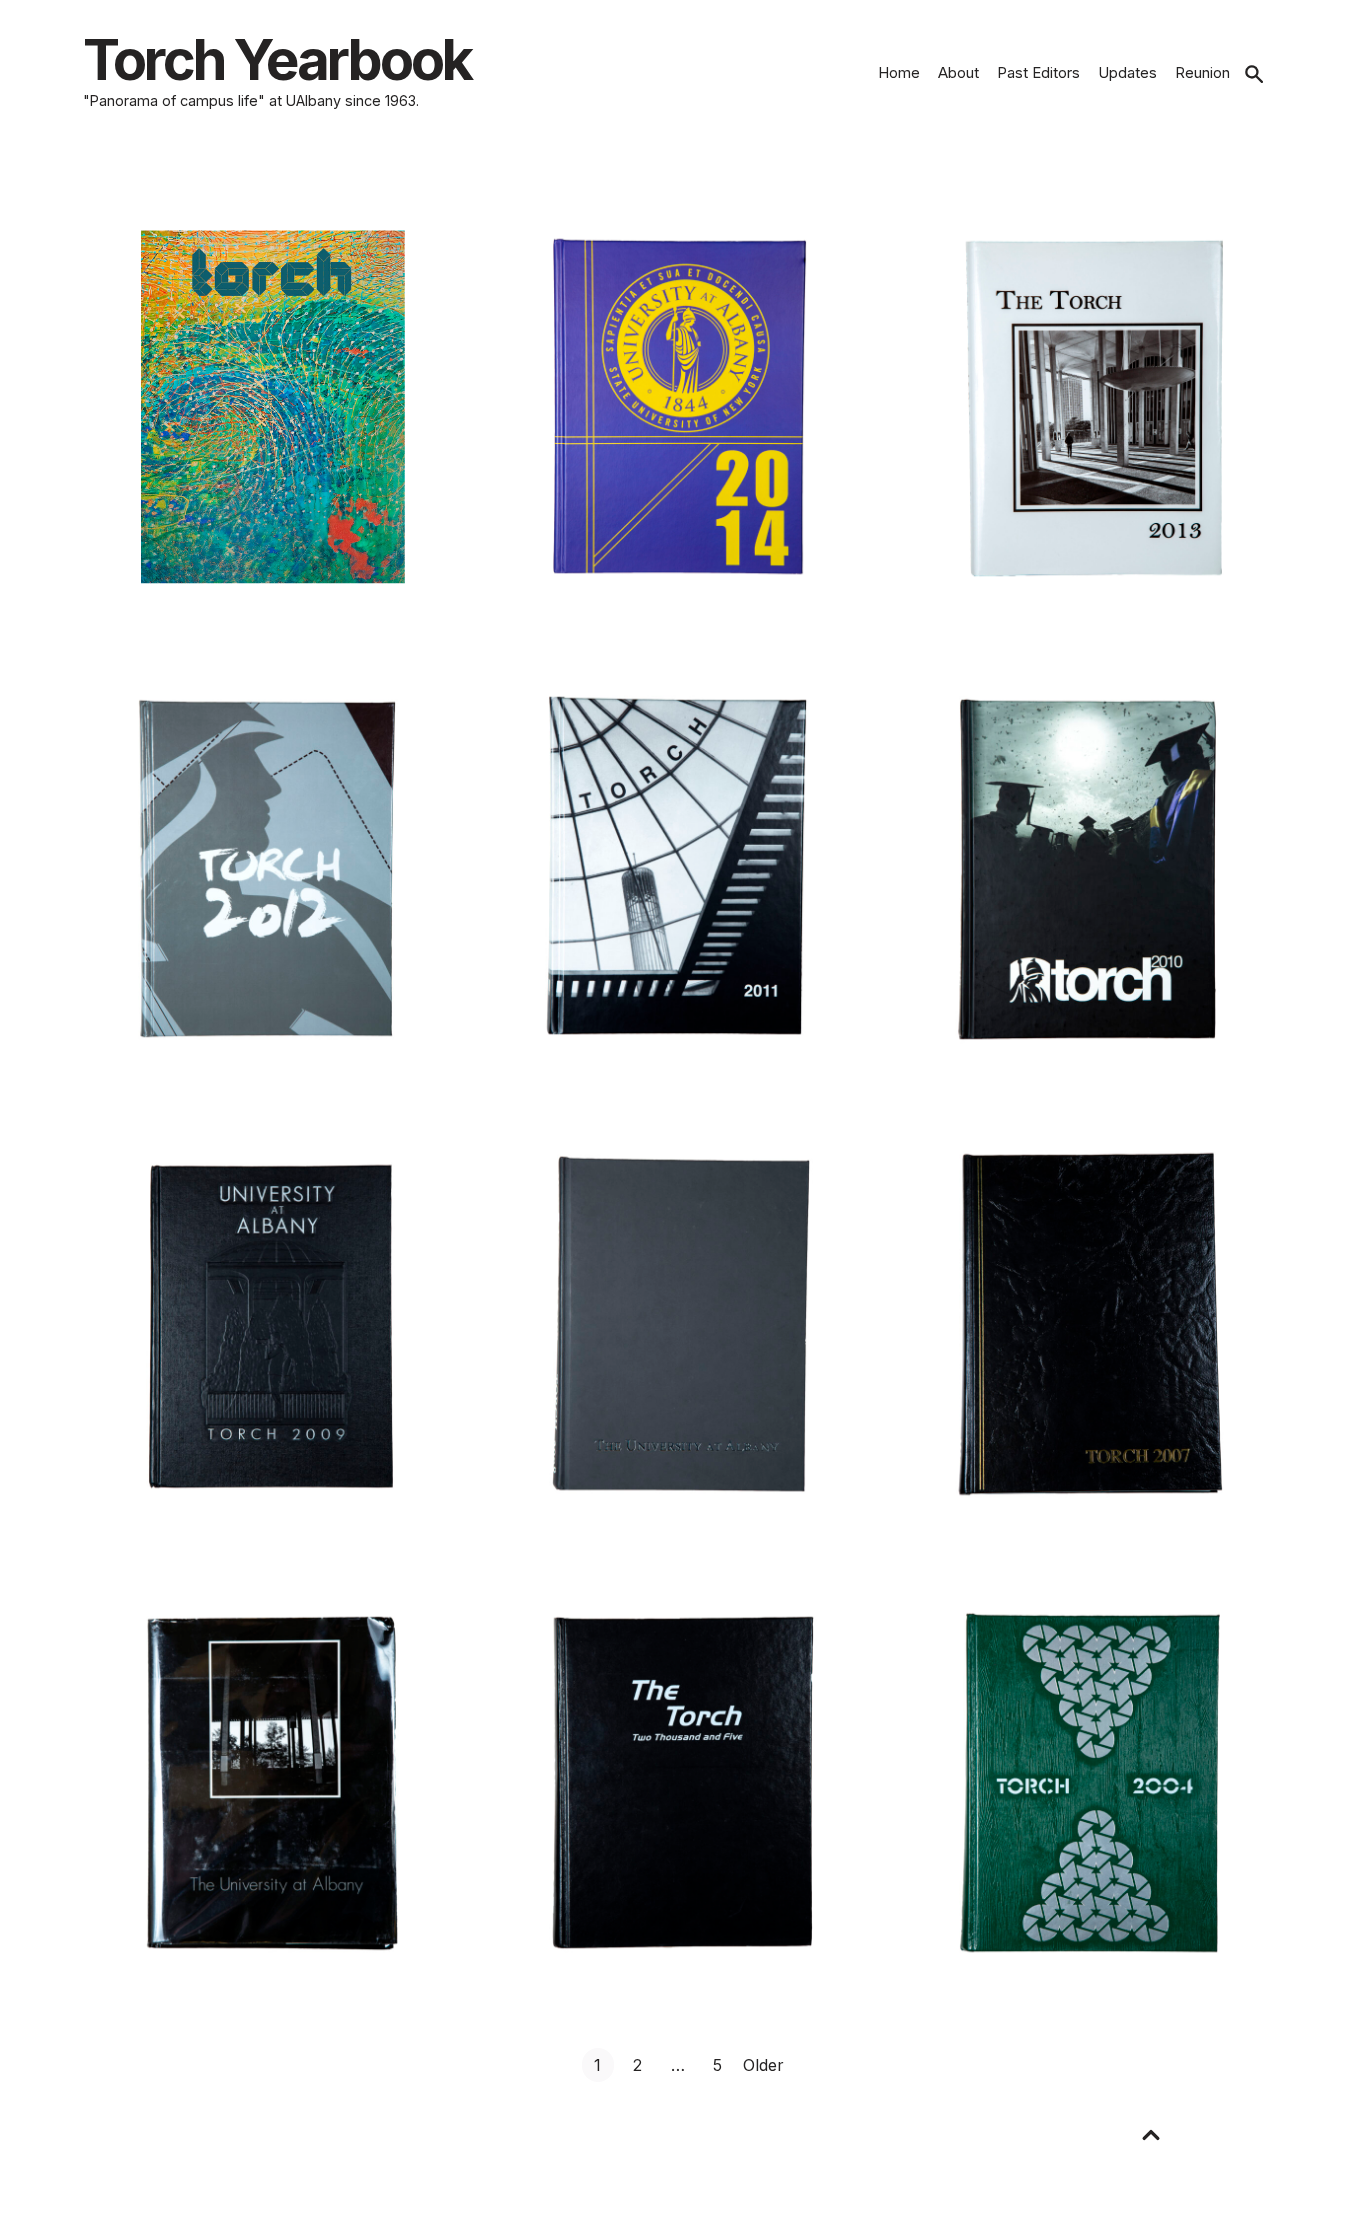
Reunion (1202, 72)
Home (899, 72)
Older (763, 2065)
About (958, 72)
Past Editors (1038, 72)
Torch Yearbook (277, 60)
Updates (1127, 72)
